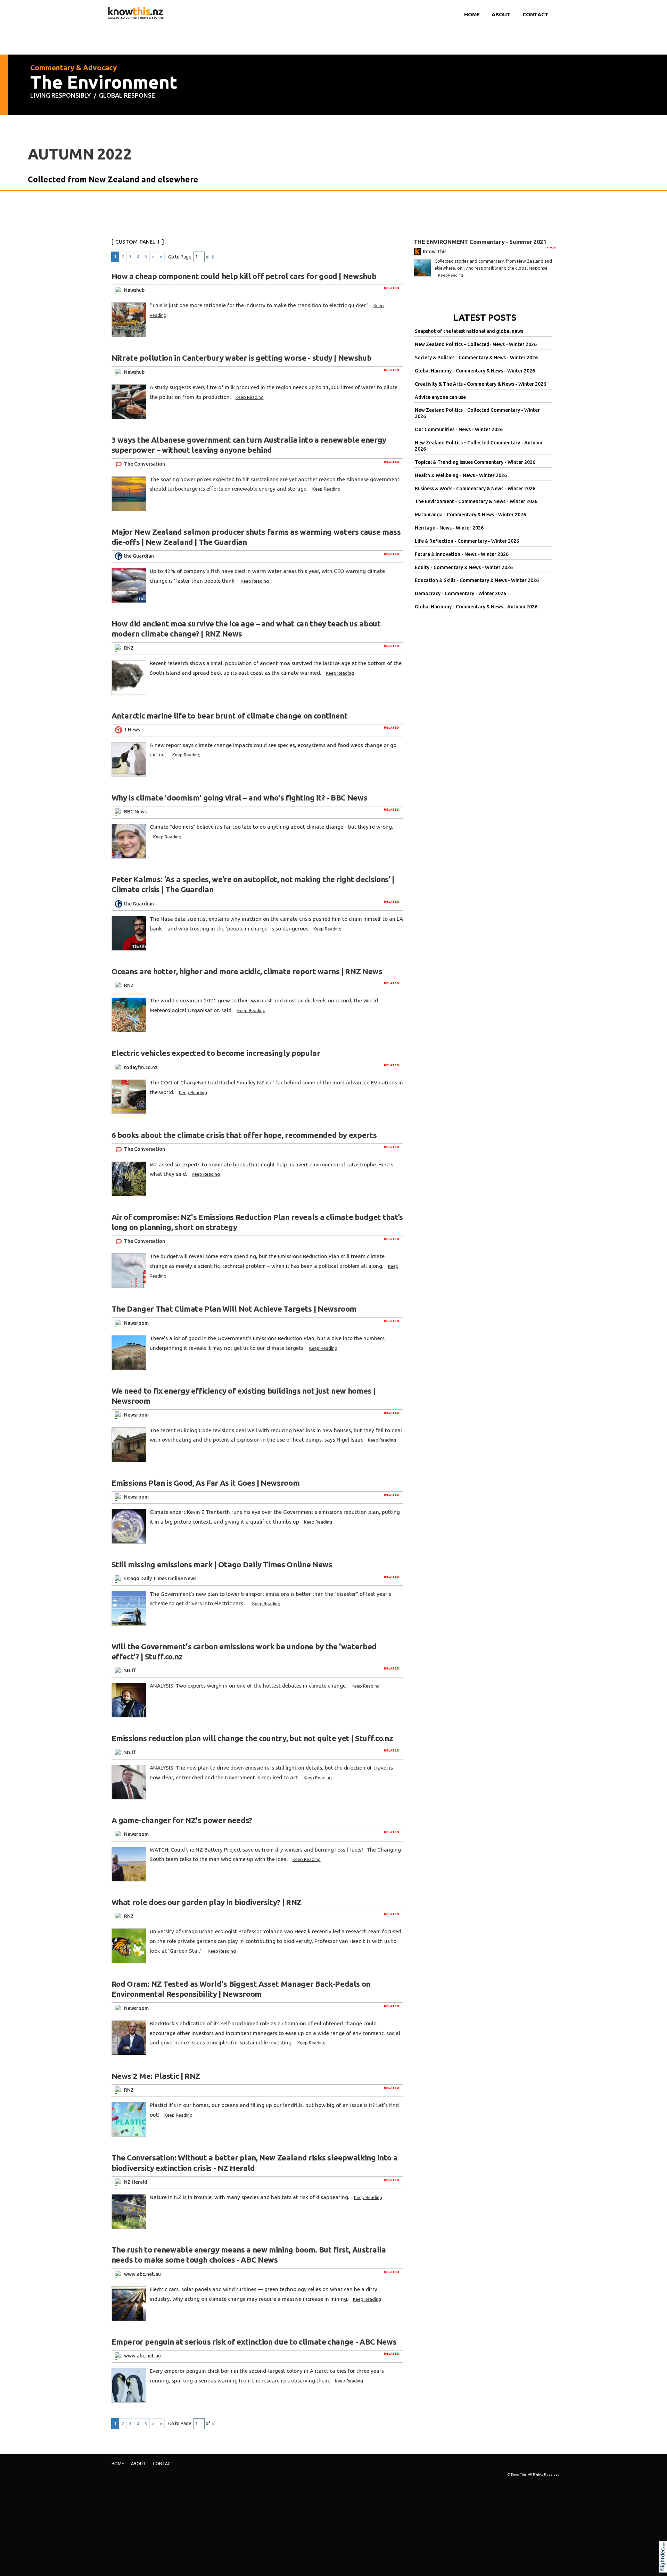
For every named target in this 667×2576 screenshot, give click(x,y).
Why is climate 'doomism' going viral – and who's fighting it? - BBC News (240, 798)
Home (472, 14)
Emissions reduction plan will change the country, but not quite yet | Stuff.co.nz (252, 1738)
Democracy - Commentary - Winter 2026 (460, 593)
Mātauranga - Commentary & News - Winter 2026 (470, 515)
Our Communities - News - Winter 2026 (459, 429)
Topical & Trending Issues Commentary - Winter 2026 (475, 462)
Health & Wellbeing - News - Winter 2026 (461, 475)
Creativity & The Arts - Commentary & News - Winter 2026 (480, 384)
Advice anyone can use (440, 397)
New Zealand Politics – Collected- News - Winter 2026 (476, 344)
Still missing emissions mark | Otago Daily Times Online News (222, 1564)
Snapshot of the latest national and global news (469, 331)
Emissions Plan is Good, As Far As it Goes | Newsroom (206, 1483)
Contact (536, 14)
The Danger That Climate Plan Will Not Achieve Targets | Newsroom (234, 1309)
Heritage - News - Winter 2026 (449, 528)
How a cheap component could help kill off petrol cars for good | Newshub (244, 276)
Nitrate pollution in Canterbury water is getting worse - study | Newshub (242, 358)
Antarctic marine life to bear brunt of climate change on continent (230, 716)
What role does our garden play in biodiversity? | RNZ (207, 1902)
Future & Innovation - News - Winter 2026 (462, 554)
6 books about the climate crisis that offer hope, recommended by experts (244, 1135)
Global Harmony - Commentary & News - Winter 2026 (475, 371)
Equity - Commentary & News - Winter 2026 (464, 567)
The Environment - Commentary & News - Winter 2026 (476, 501)
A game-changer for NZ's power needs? (182, 1820)
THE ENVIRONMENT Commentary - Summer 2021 (480, 242)
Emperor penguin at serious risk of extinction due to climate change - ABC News (254, 2342)
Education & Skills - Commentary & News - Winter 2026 (477, 580)
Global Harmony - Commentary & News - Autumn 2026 (476, 607)
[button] (664, 2566)
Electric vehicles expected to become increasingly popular (216, 1053)
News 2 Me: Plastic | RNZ (156, 2076)
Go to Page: (180, 257)
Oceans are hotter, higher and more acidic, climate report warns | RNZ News (247, 971)
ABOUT (501, 14)
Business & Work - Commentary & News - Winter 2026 (475, 489)
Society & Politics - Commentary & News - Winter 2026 (476, 358)
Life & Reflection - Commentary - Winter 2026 (467, 541)
